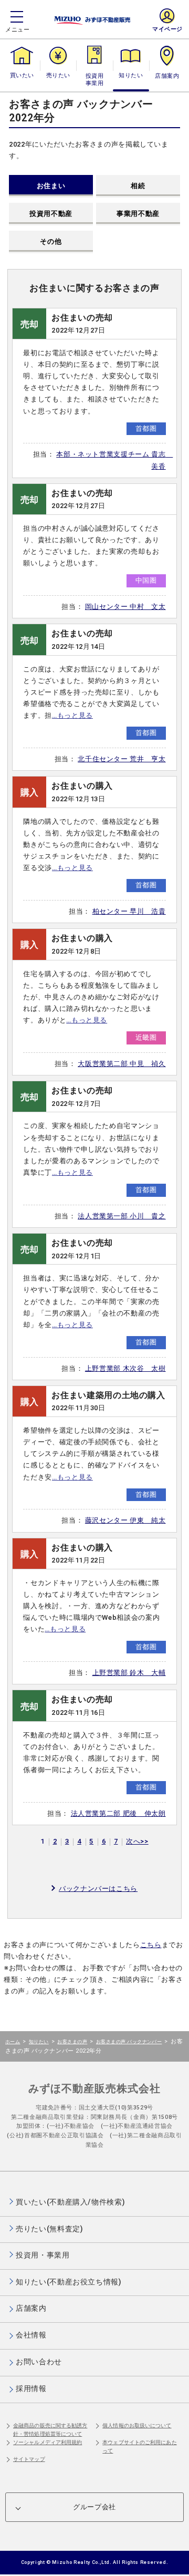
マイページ (167, 29)
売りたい (58, 75)
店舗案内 (167, 75)
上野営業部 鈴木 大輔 (129, 1673)
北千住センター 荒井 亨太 (122, 759)
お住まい (51, 186)
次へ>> (137, 1841)
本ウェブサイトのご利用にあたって (139, 2446)
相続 (138, 186)
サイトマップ (29, 2459)
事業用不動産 (138, 214)
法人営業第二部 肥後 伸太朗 (118, 1813)
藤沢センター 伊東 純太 (125, 1520)
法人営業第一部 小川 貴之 (122, 1216)
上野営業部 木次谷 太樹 (125, 1368)
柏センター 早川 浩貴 (129, 911)
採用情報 (31, 2388)
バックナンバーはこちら (98, 1889)
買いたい (22, 75)
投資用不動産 (51, 214)
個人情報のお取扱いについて (137, 2425)
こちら (151, 1945)
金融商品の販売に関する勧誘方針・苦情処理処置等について (50, 2430)
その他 (51, 241)
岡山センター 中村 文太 (125, 607)
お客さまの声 (72, 2041)
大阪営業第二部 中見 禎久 (122, 1064)
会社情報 (31, 2335)
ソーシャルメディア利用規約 (48, 2442)
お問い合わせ (39, 2362)
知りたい (131, 75)
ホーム (13, 2041)
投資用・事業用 (94, 80)
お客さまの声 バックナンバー (129, 2041)
